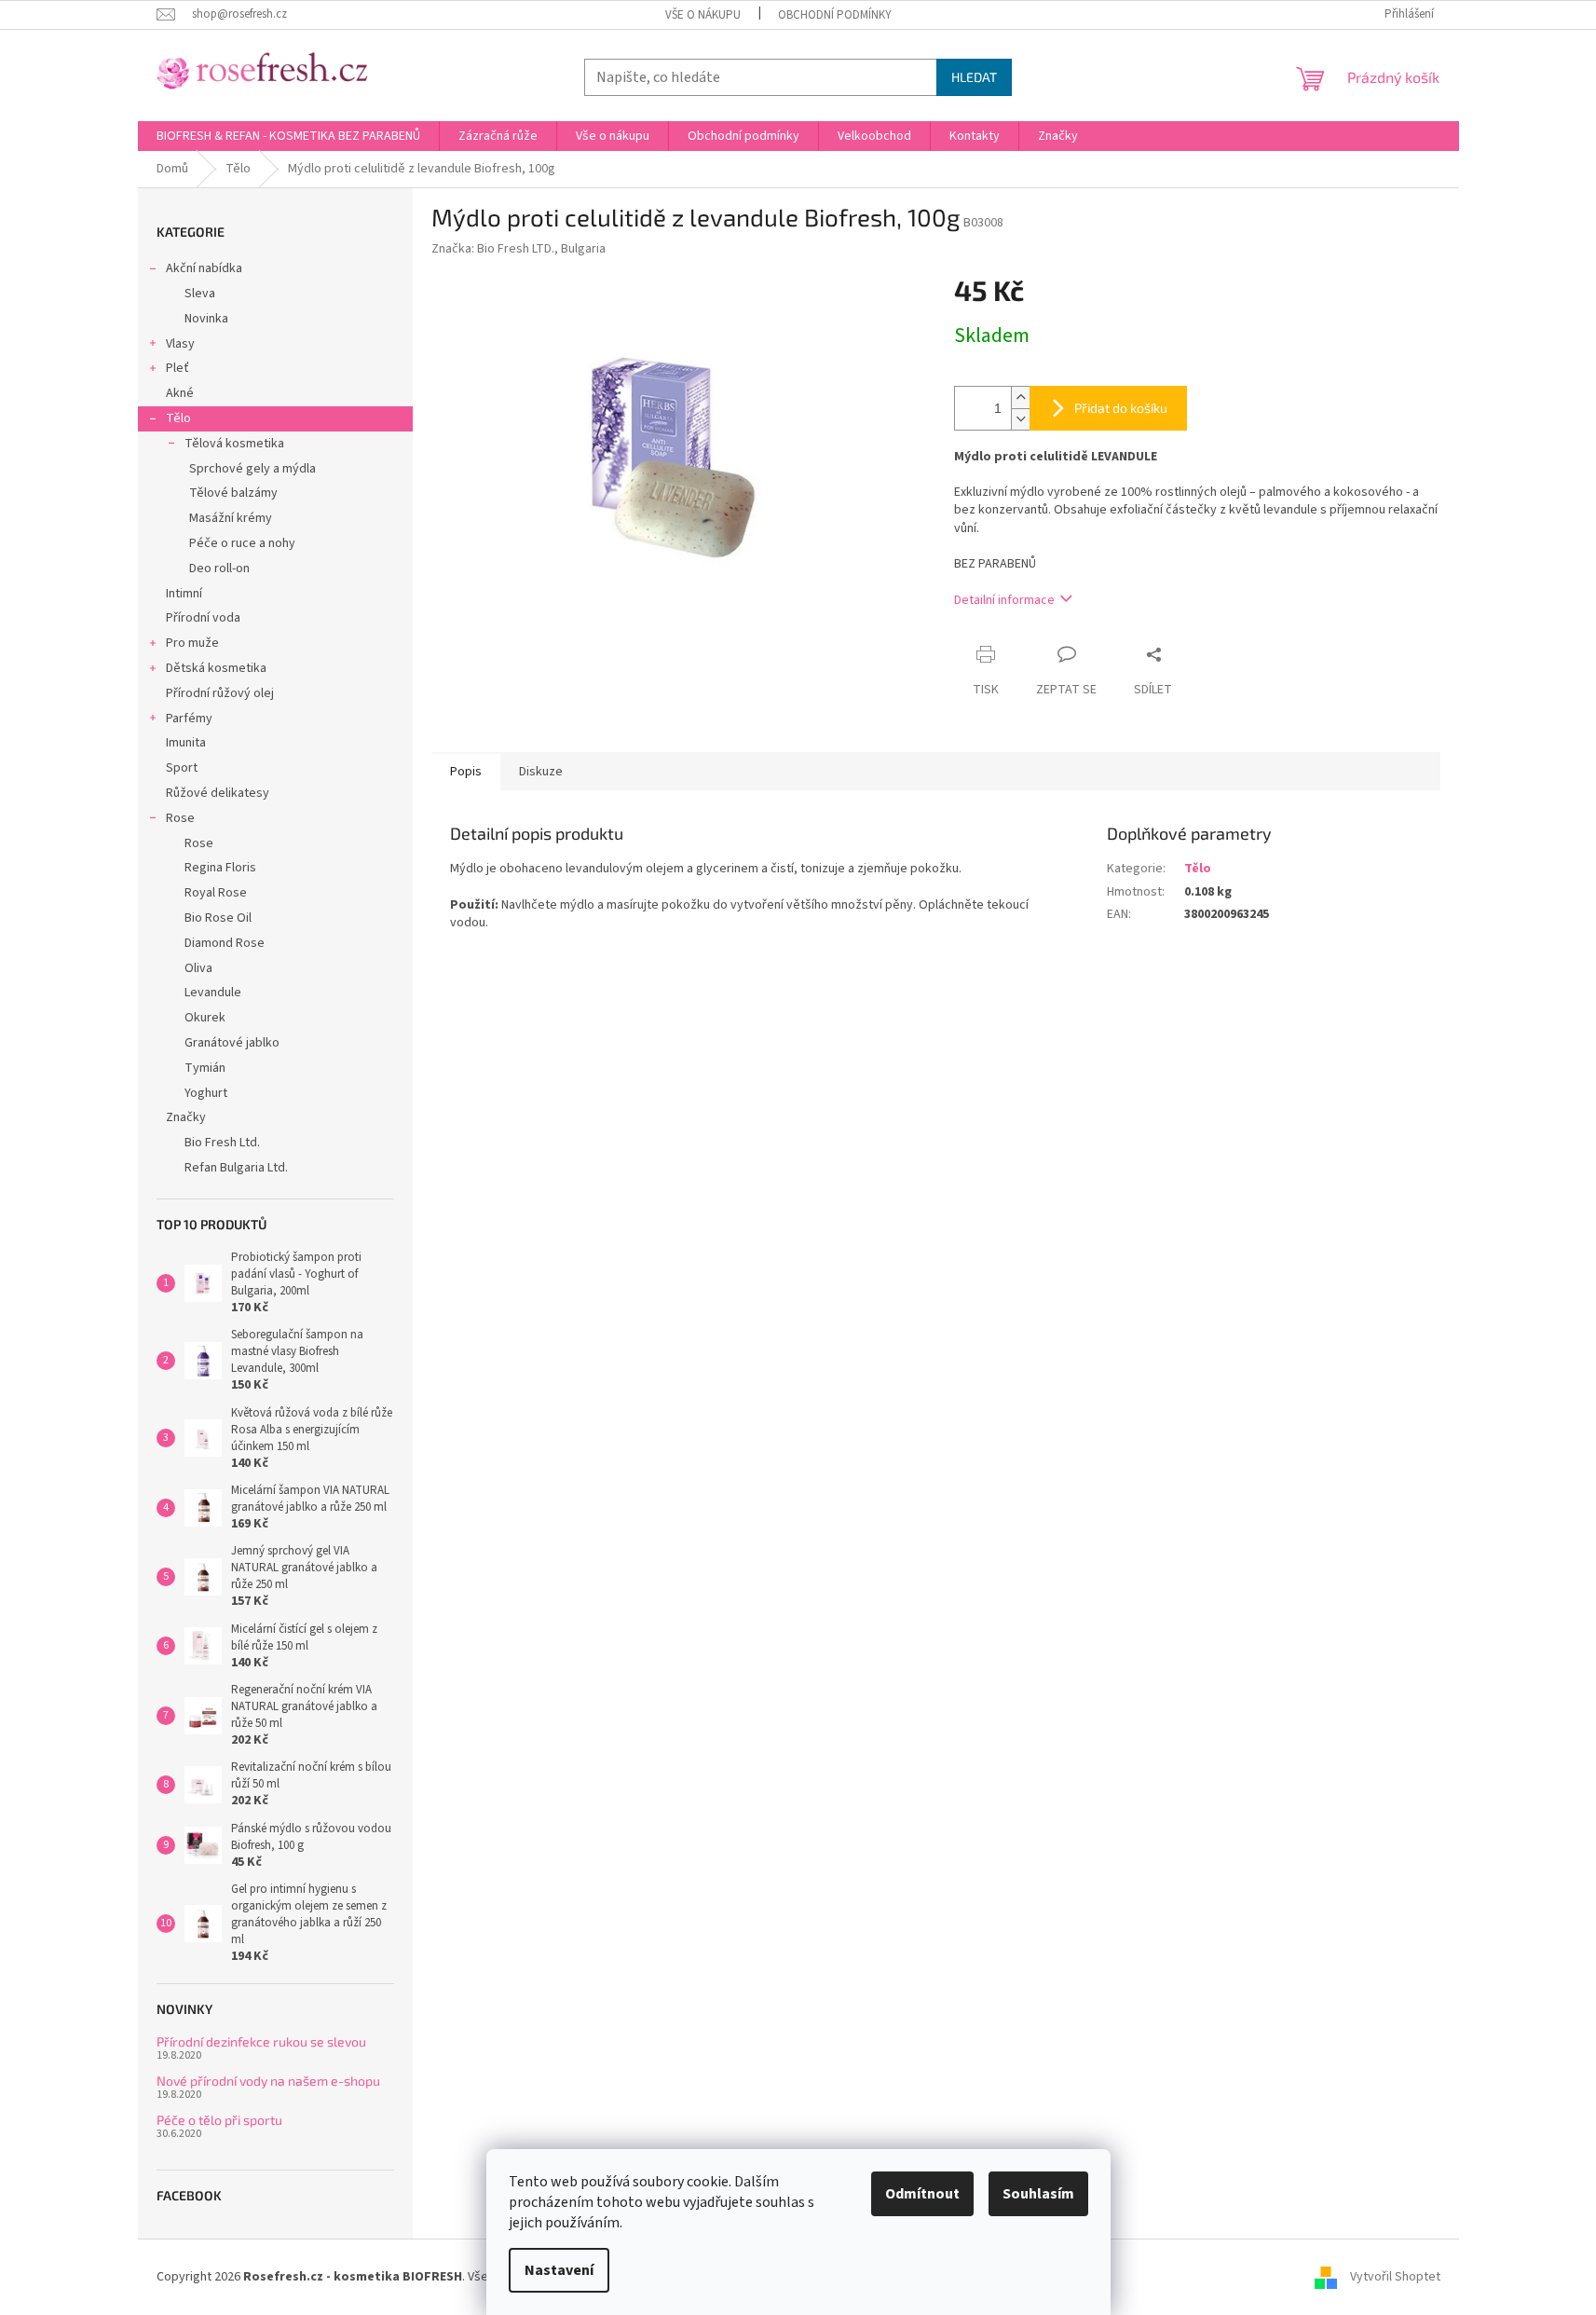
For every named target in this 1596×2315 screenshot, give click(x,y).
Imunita (186, 743)
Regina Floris (220, 868)
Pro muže (192, 643)
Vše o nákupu (703, 15)
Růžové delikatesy (218, 793)
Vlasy (180, 344)
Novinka (206, 319)
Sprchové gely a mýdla (252, 469)
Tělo (178, 418)
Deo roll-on (219, 568)
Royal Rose (216, 893)
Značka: (518, 249)
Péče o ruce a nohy (242, 543)
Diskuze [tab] (541, 772)
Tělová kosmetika (234, 444)
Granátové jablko (232, 1043)
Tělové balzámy (233, 493)
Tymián (205, 1068)
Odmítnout (922, 2194)
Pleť (177, 368)
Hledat (974, 77)
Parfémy (189, 719)
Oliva (198, 968)
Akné (180, 393)
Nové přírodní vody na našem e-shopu (268, 2081)
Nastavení (559, 2270)
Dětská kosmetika (216, 668)
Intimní (184, 594)
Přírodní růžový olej (220, 693)
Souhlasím (1038, 2194)
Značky (186, 1117)
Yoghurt (206, 1093)
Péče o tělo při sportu (219, 2120)
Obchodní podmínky (835, 15)
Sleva (200, 294)
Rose (180, 818)
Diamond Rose (225, 943)
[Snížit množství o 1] (1020, 419)
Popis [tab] (466, 772)
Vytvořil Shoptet (1395, 2277)
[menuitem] (288, 136)
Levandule (213, 993)
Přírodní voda (203, 618)
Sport (182, 768)
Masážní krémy (231, 518)
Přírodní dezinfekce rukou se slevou (261, 2041)
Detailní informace (1004, 600)
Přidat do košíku (1121, 408)
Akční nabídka (204, 268)
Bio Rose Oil (218, 918)
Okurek (205, 1018)
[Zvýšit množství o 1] (1020, 397)
